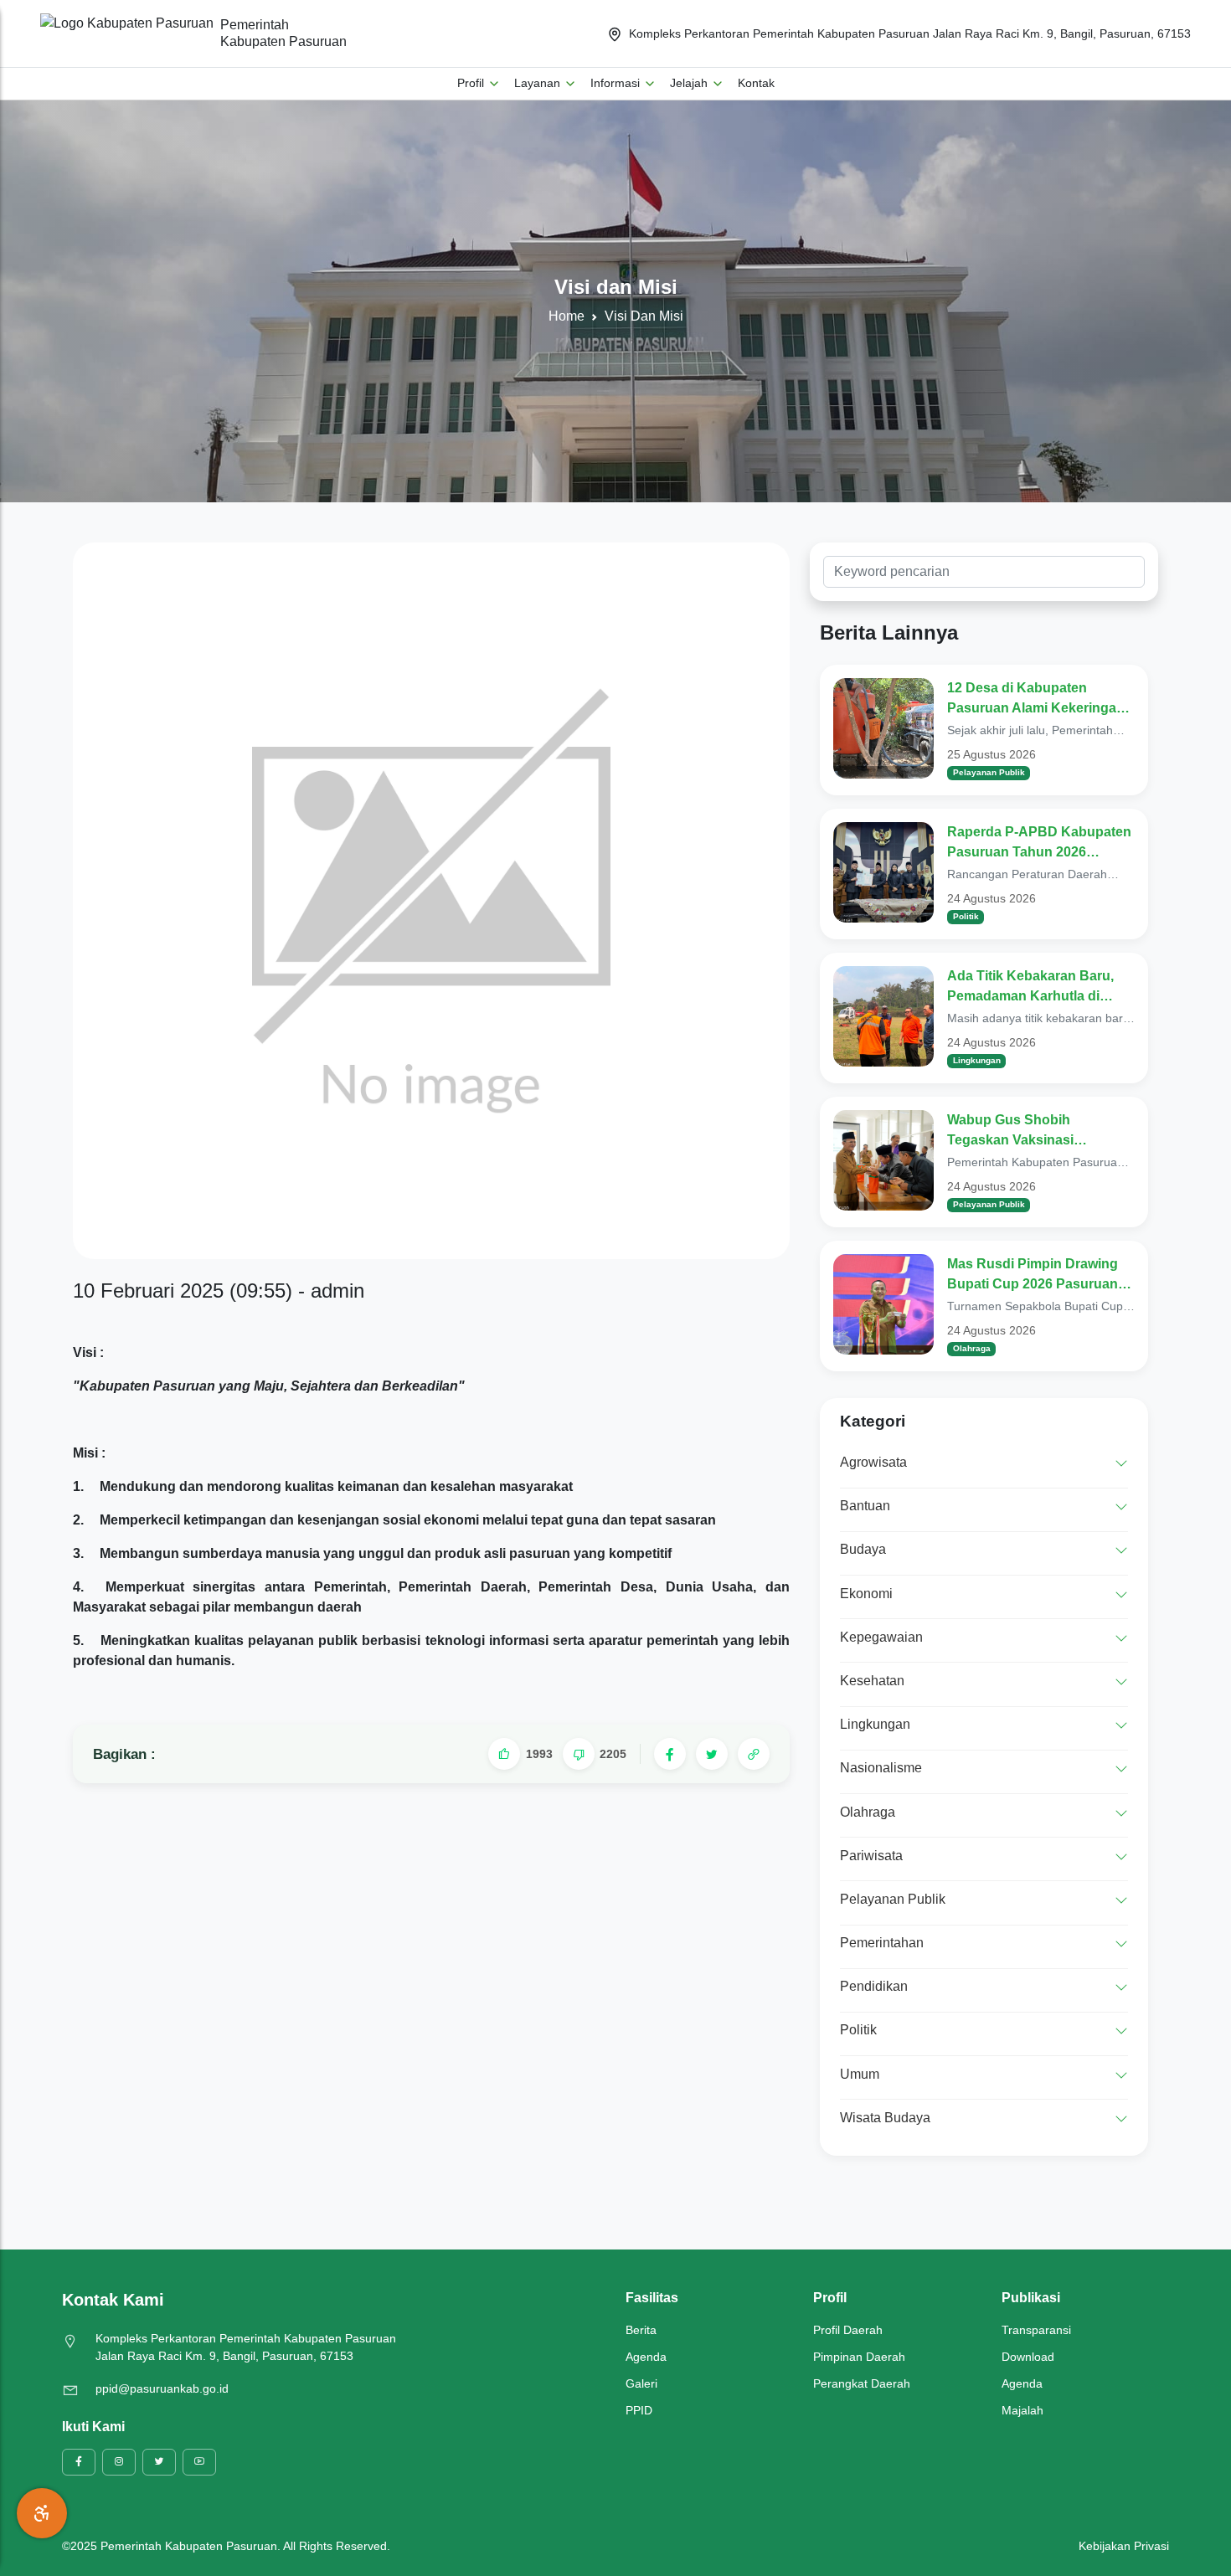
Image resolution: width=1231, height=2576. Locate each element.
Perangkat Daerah (862, 2383)
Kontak (756, 83)
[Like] (504, 1754)
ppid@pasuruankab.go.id (162, 2388)
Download (1028, 2357)
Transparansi (1036, 2330)
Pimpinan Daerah (859, 2357)
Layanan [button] (539, 83)
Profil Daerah (848, 2330)
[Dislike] (579, 1754)
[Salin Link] (754, 1754)
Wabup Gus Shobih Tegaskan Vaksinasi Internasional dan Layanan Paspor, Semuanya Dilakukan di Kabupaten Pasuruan (1040, 1131)
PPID (639, 2410)
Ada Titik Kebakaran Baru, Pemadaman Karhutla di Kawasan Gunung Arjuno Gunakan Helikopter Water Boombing (1030, 987)
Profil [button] (472, 83)
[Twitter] (712, 1754)
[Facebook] (670, 1754)
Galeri (641, 2383)
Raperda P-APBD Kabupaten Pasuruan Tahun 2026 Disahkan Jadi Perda (1039, 843)
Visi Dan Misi (644, 316)
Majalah (1022, 2410)
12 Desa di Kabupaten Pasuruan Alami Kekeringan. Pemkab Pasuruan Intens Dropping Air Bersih (1038, 699)
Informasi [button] (617, 83)
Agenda (646, 2357)
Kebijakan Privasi (1124, 2546)
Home (567, 316)
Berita (641, 2330)
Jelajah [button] (690, 83)
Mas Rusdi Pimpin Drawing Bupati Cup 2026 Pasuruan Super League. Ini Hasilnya (1033, 1275)
